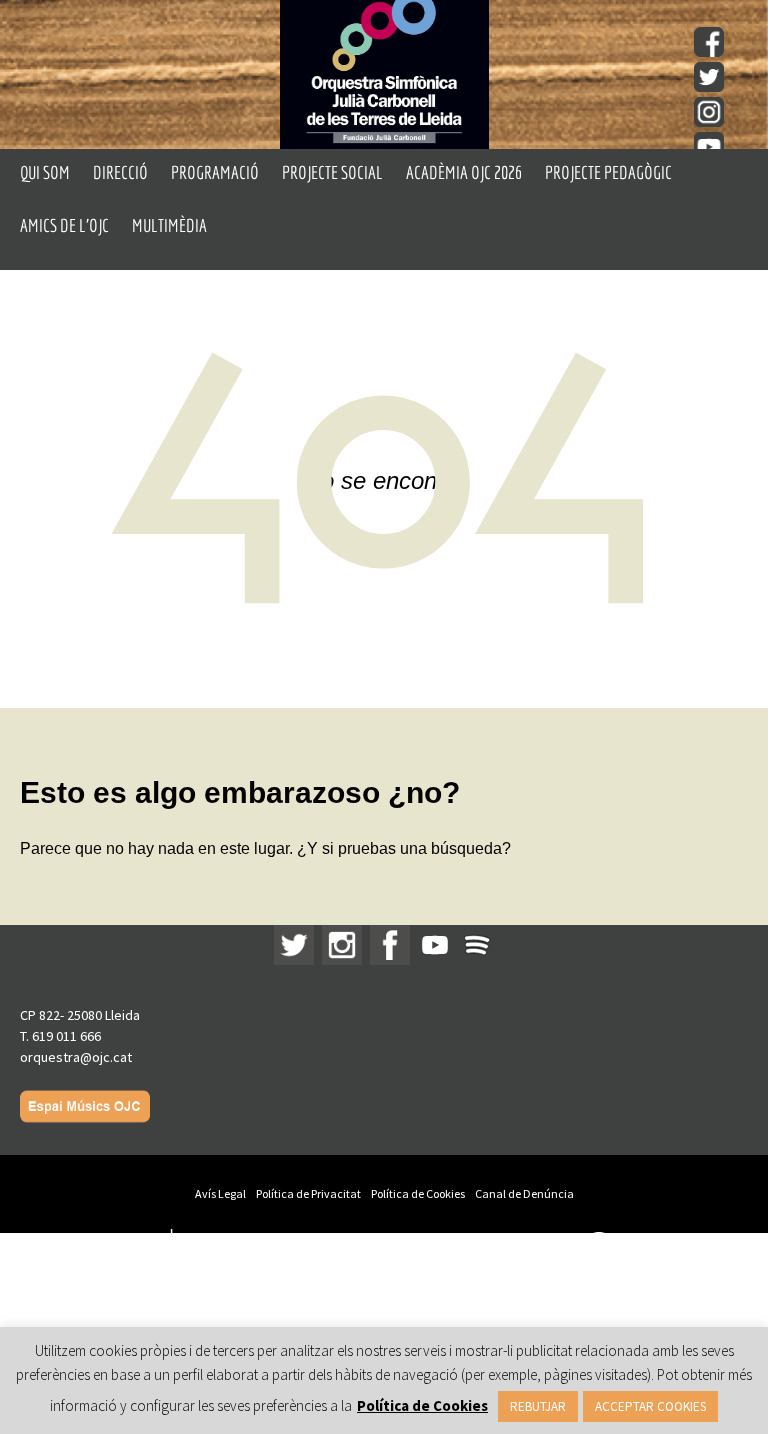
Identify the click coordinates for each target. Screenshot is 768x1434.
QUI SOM (45, 172)
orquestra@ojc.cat (76, 1057)
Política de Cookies (418, 1193)
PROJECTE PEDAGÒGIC (608, 172)
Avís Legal (220, 1193)
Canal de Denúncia (524, 1193)
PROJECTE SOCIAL (332, 172)
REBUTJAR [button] (538, 1406)
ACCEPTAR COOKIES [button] (650, 1406)
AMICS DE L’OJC (64, 225)
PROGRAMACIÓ (215, 172)
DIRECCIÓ (120, 172)
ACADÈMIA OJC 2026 (464, 172)
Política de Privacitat (308, 1193)
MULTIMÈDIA (169, 225)
